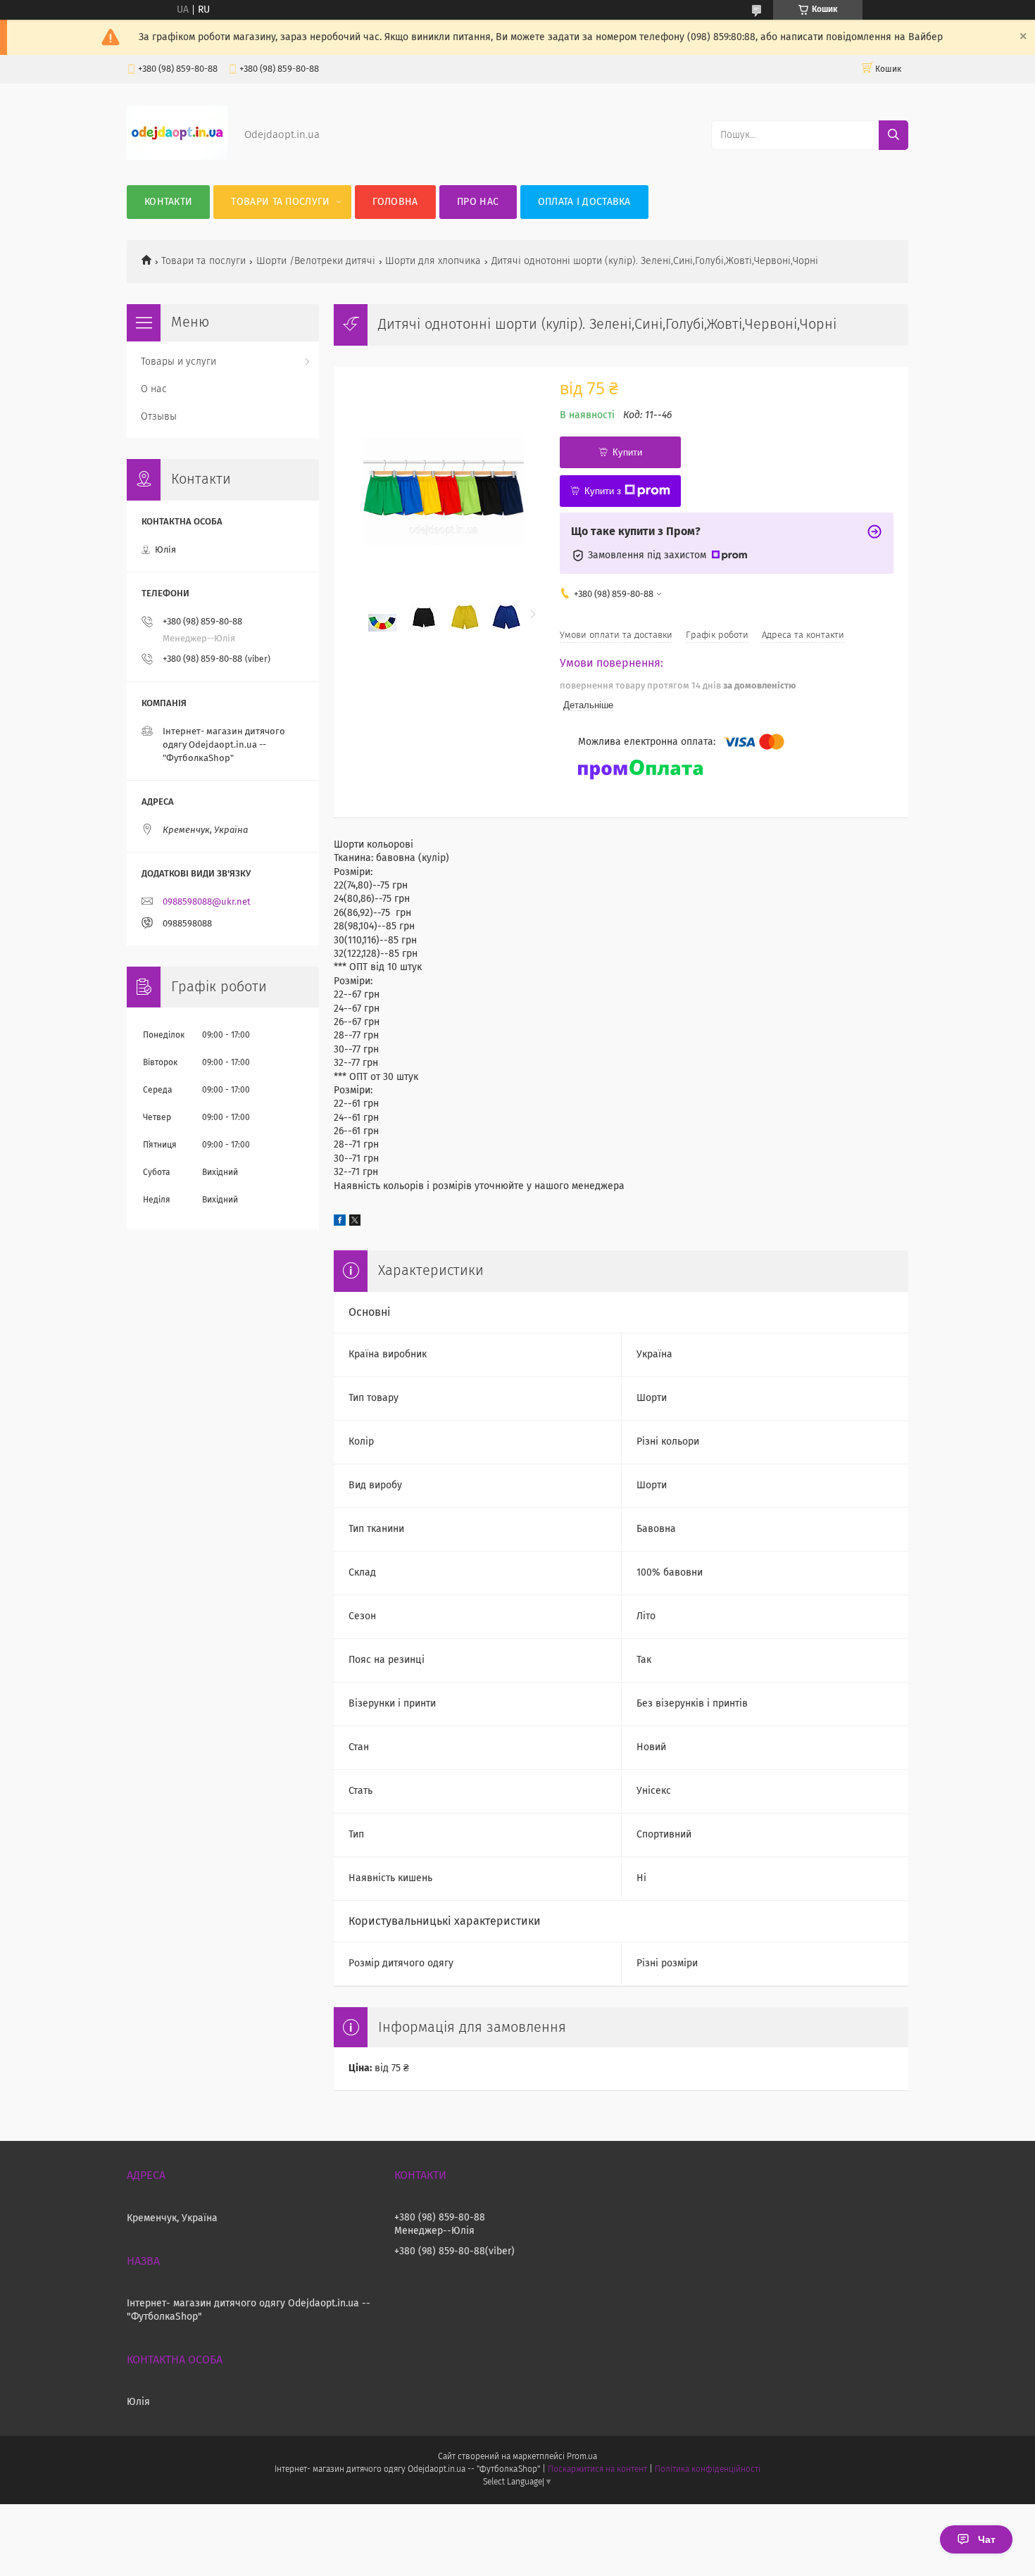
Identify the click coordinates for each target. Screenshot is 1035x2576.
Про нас (478, 202)
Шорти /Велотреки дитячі (316, 261)
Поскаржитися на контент (597, 2470)
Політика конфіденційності (708, 2470)
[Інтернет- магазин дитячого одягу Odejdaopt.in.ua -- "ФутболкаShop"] (177, 157)
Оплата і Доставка (584, 202)
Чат (987, 2539)
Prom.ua (582, 2457)
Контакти (168, 202)
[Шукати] (893, 135)
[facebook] (340, 1223)
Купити (627, 452)
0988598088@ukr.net (207, 902)
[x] (355, 1223)
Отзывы (159, 417)
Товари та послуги (280, 202)
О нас (154, 389)
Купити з (603, 491)
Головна (395, 202)
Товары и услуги (178, 362)
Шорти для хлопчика (433, 261)
